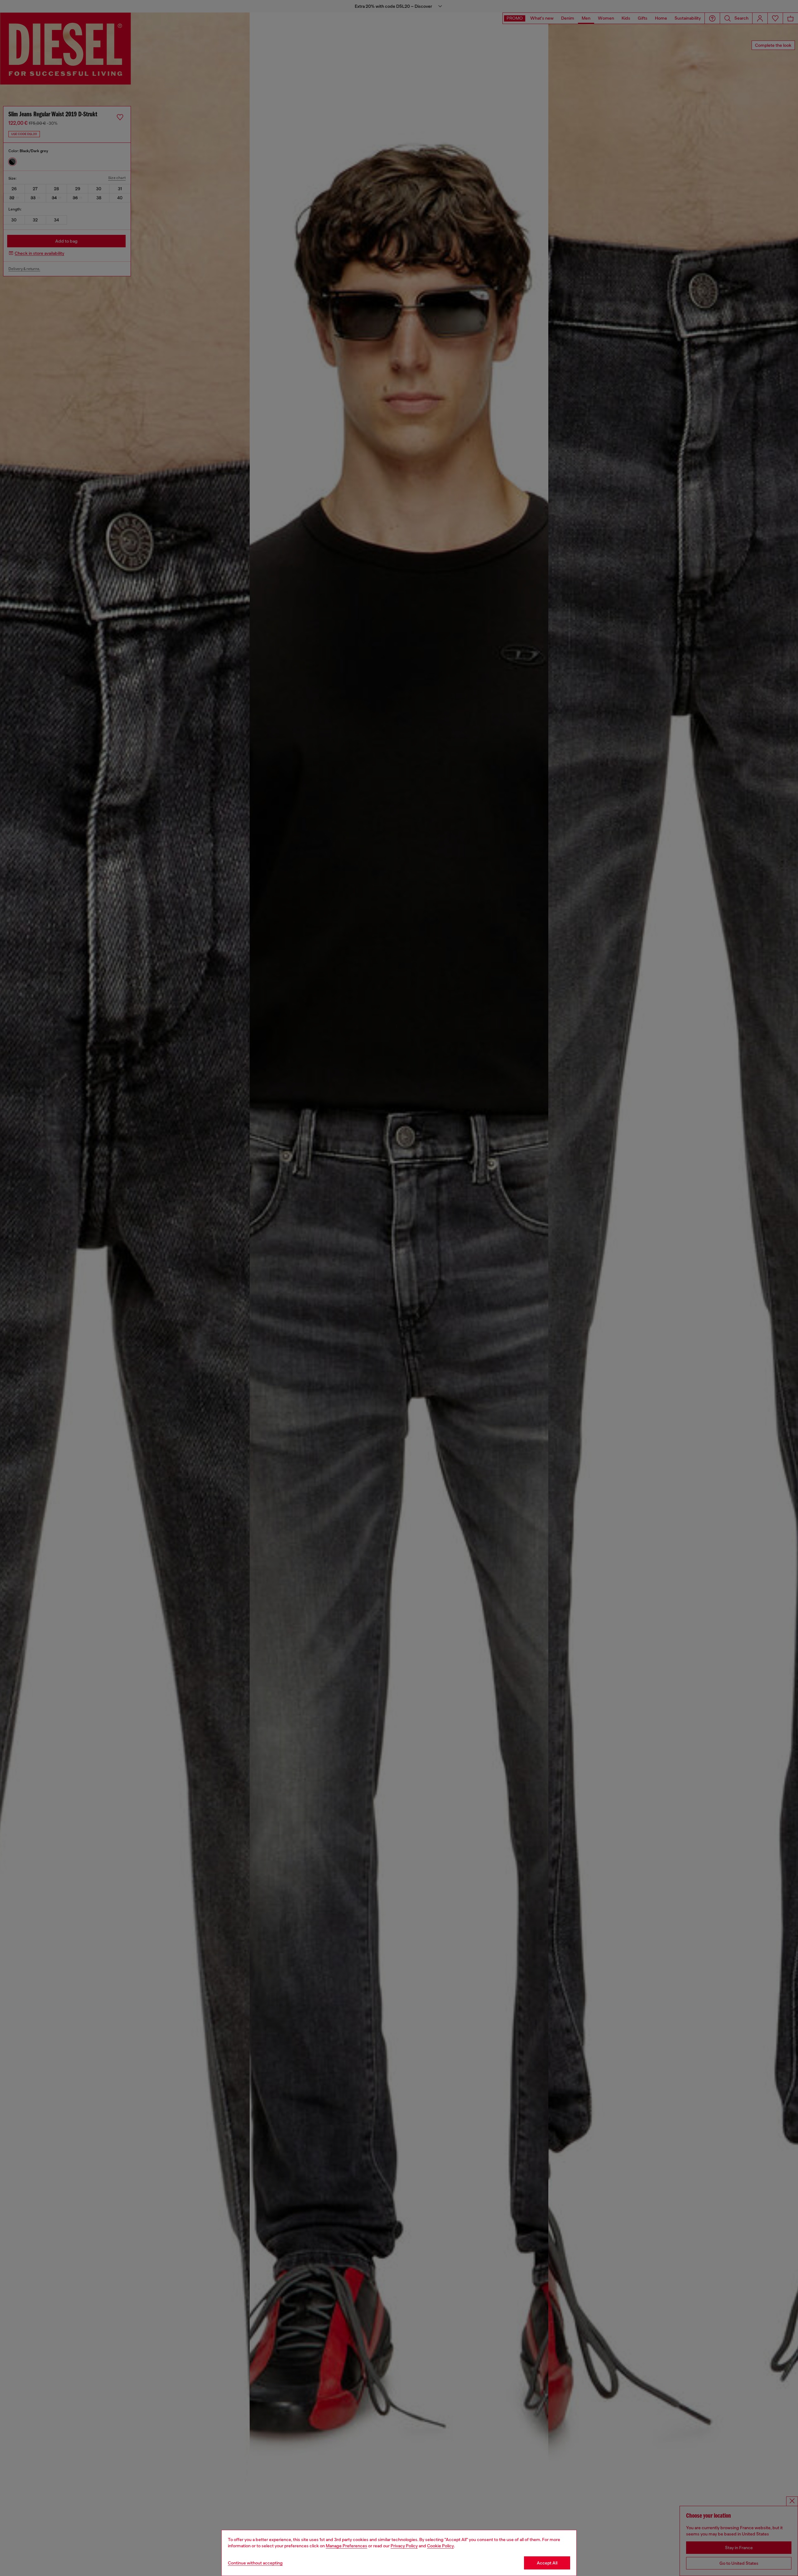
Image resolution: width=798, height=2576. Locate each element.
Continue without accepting (255, 2563)
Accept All (547, 2563)
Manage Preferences (346, 2546)
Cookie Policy (440, 2546)
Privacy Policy (404, 2546)
